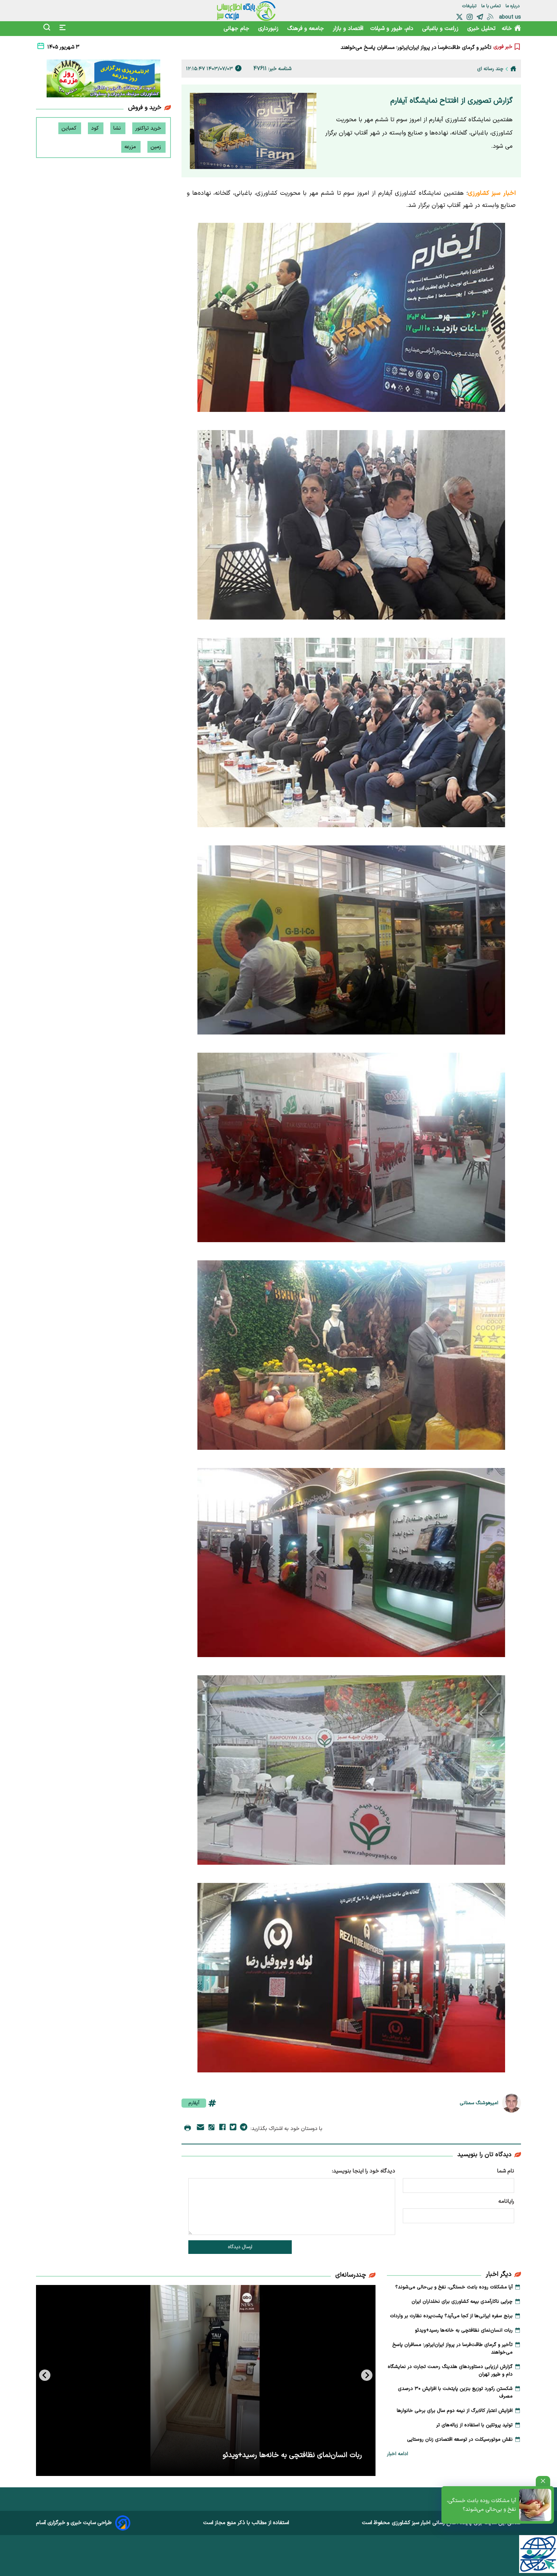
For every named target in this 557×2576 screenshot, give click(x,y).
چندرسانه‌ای (351, 2275)
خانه (507, 29)
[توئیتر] (459, 17)
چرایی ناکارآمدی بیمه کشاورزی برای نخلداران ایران (462, 2302)
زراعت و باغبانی (441, 29)
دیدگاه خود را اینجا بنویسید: (364, 2171)
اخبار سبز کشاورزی (411, 2523)
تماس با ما (492, 6)
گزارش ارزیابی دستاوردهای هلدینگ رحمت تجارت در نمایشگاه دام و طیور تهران (406, 47)
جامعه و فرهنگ (307, 29)
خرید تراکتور (149, 128)
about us (510, 17)
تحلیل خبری (481, 29)
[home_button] (513, 69)
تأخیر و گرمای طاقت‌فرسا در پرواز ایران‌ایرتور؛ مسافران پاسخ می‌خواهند (452, 2349)
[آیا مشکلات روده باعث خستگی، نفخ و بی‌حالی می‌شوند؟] (535, 2505)
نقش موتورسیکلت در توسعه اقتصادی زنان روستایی (460, 2440)
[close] (543, 2481)
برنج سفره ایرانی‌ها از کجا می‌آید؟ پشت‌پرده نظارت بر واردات (451, 2316)
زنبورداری (269, 29)
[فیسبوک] (222, 2128)
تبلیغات (470, 6)
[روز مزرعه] (103, 80)
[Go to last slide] (367, 2375)
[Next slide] (45, 2375)
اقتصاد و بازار (348, 29)
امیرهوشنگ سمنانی (479, 2103)
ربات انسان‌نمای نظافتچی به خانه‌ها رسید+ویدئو (464, 2330)
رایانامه (506, 2201)
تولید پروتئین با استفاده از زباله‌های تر (474, 2425)
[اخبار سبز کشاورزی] (246, 11)
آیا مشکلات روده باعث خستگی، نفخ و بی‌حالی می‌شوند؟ (481, 2505)
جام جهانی (237, 29)
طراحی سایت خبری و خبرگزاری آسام (74, 2523)
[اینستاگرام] (470, 17)
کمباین (70, 128)
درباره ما (513, 6)
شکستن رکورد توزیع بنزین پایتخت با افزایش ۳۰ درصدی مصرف (455, 2393)
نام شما (506, 2171)
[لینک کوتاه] (211, 2129)
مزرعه (131, 147)
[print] (188, 2128)
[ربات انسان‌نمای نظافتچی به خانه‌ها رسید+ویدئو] (206, 2380)
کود (96, 128)
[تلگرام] (480, 17)
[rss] (490, 17)
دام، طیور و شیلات (393, 29)
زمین (156, 147)
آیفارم (194, 2103)
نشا (118, 128)
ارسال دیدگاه (240, 2247)
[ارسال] (200, 2129)
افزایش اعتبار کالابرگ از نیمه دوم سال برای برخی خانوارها (455, 2411)
